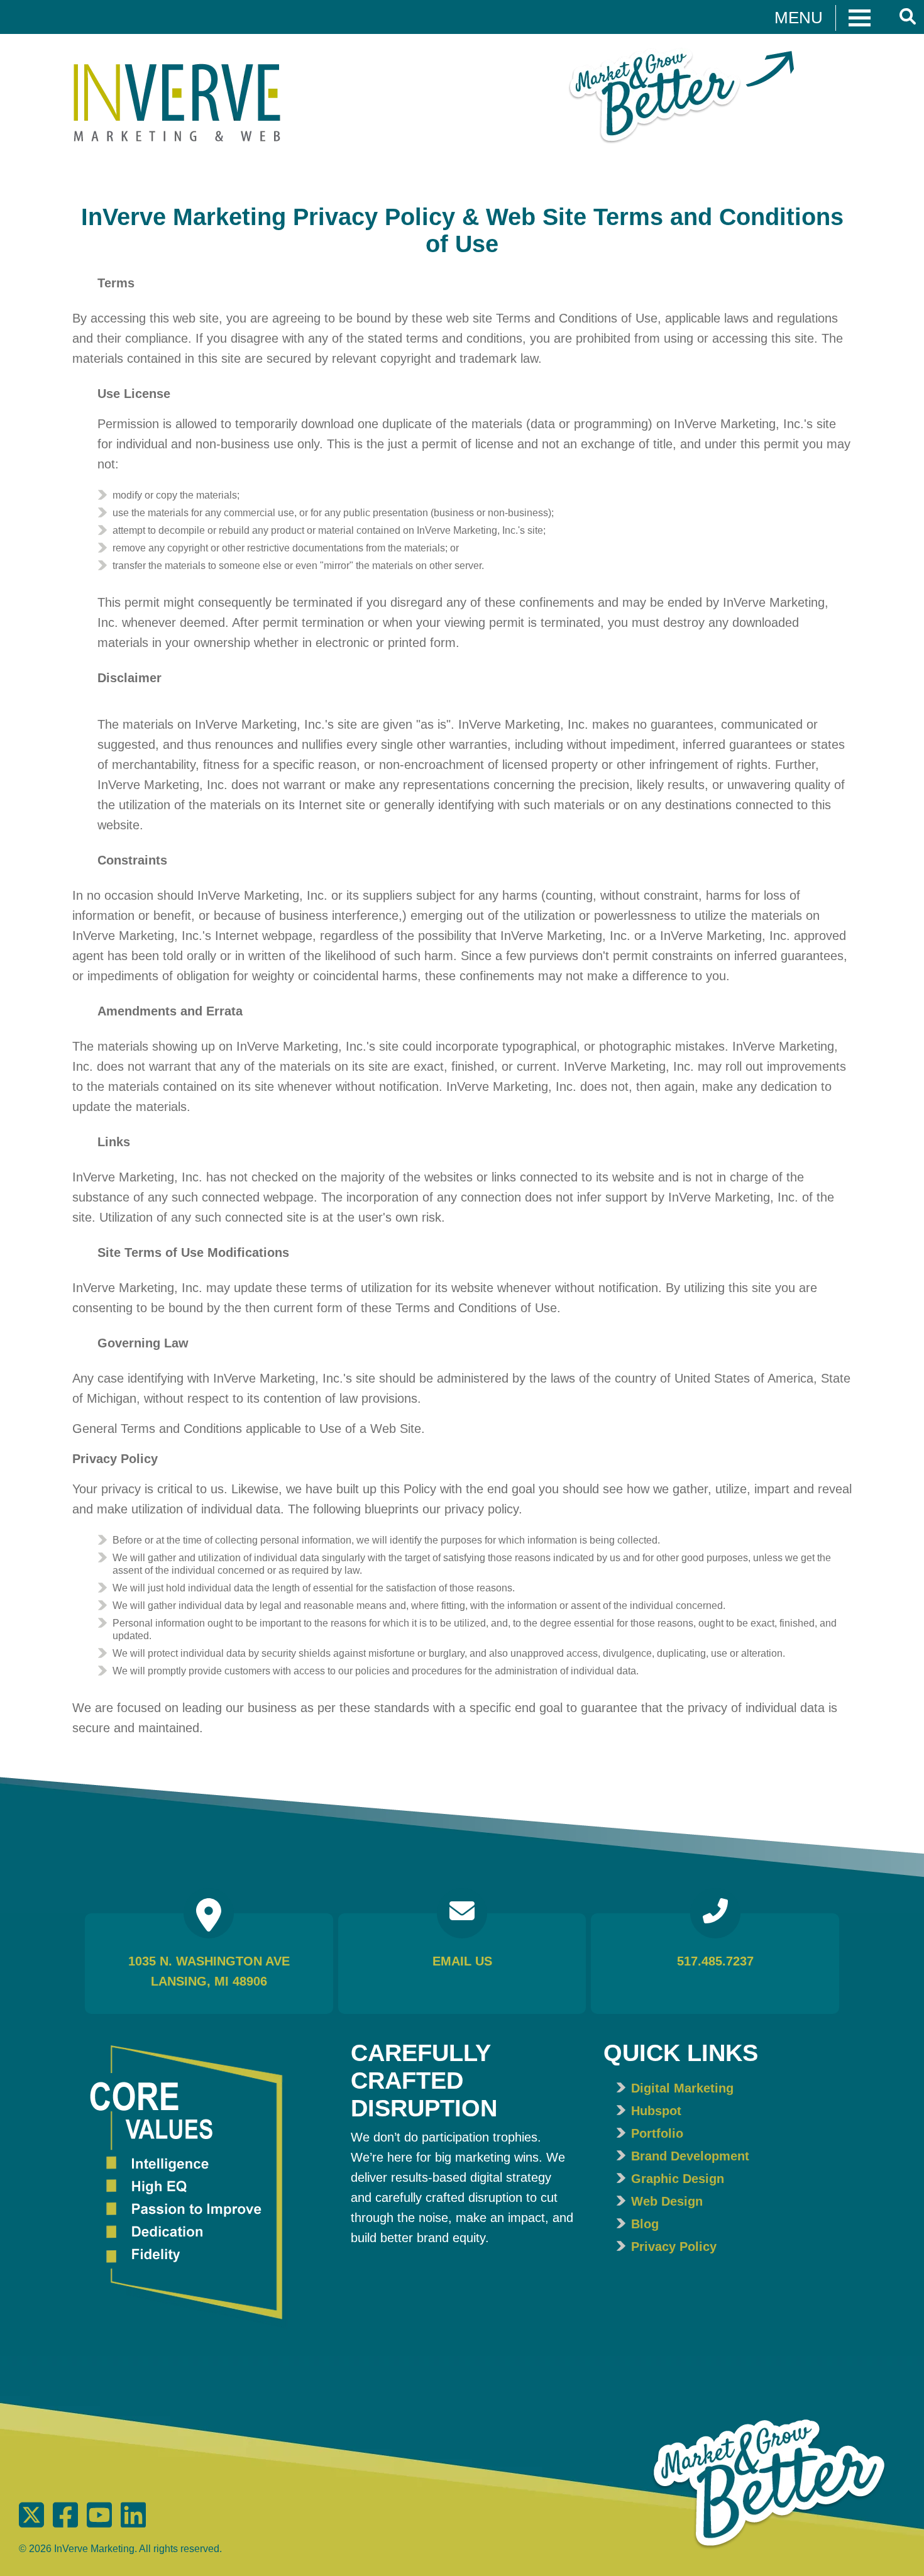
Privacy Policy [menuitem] (674, 2247)
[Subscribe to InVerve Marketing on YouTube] (101, 2524)
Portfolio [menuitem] (657, 2133)
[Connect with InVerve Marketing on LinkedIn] (133, 2524)
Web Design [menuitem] (667, 2201)
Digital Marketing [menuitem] (682, 2088)
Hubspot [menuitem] (656, 2111)
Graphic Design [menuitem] (678, 2179)
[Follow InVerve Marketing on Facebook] (67, 2524)
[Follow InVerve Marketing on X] (33, 2524)
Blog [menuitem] (645, 2224)
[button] (823, 17)
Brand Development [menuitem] (690, 2156)
